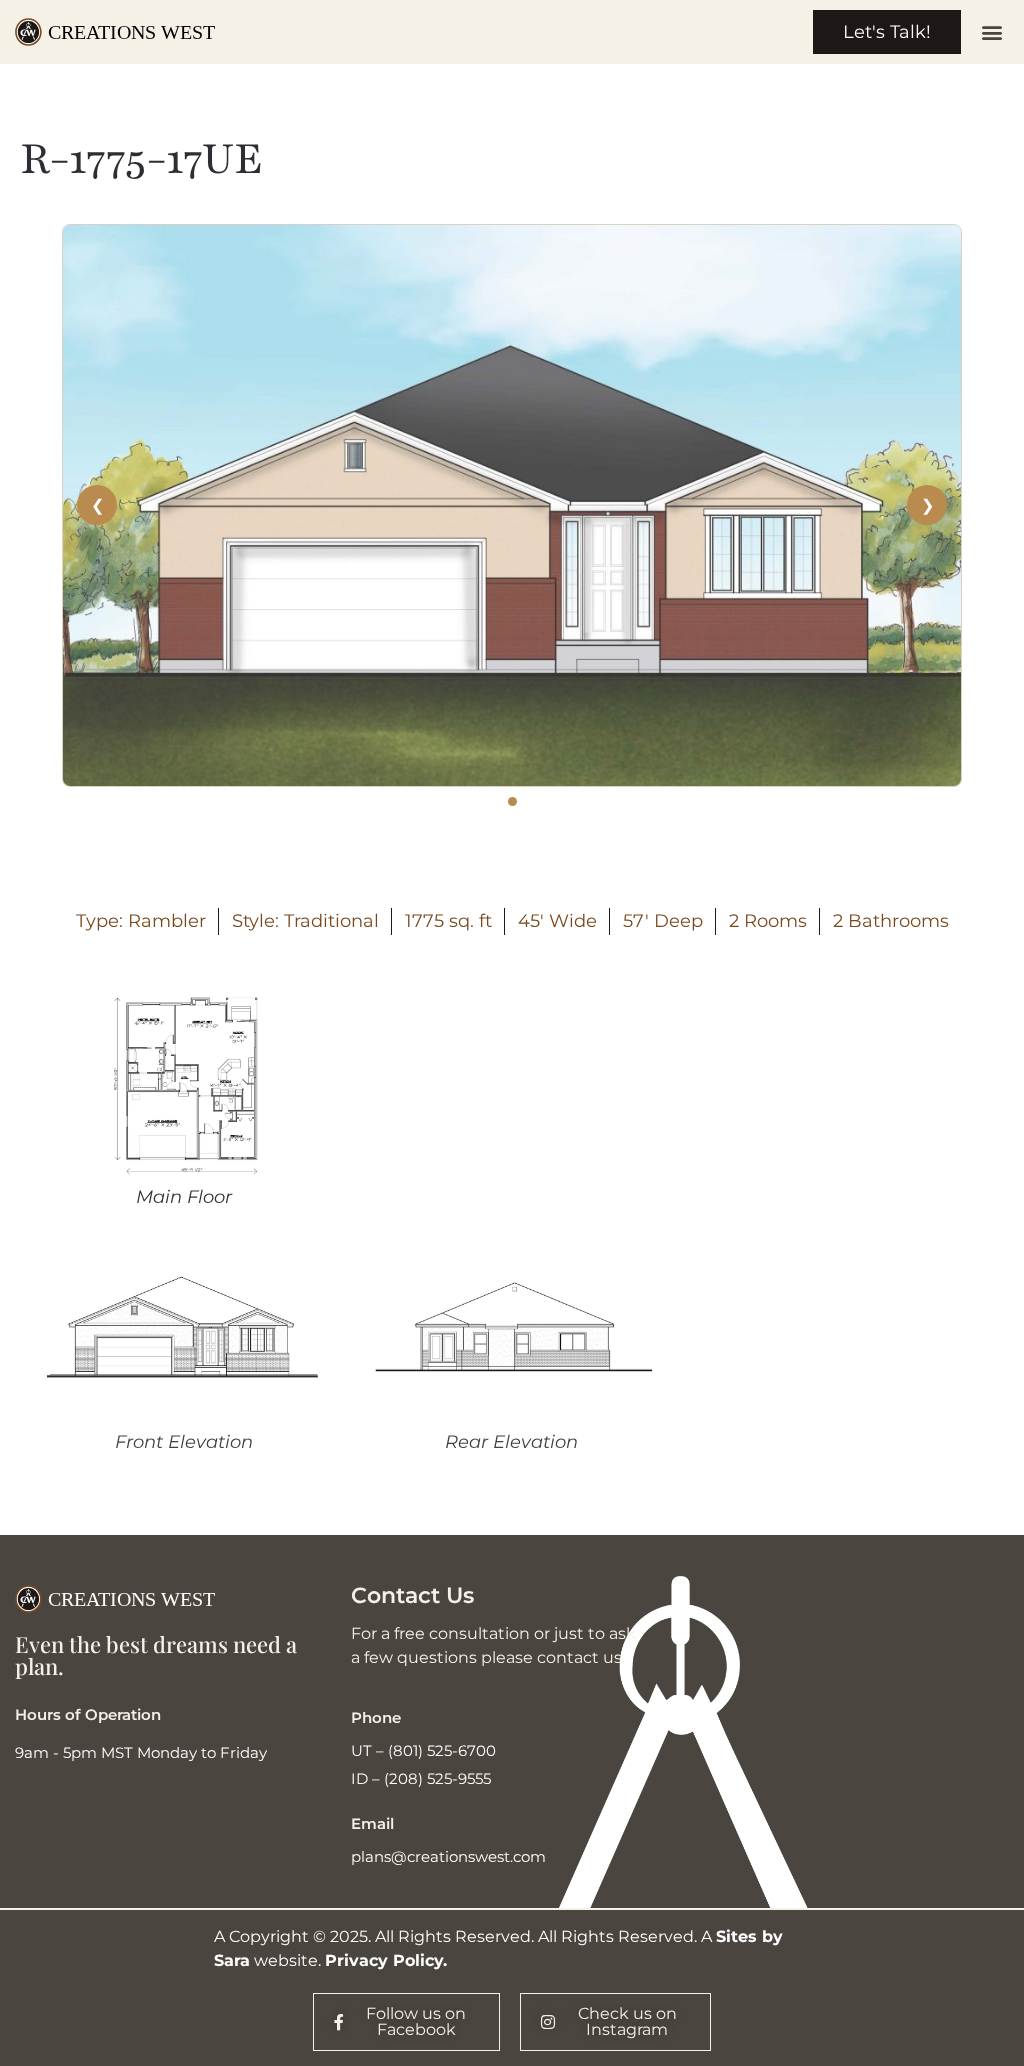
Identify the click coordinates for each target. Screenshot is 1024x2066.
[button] (992, 32)
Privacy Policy (384, 1960)
